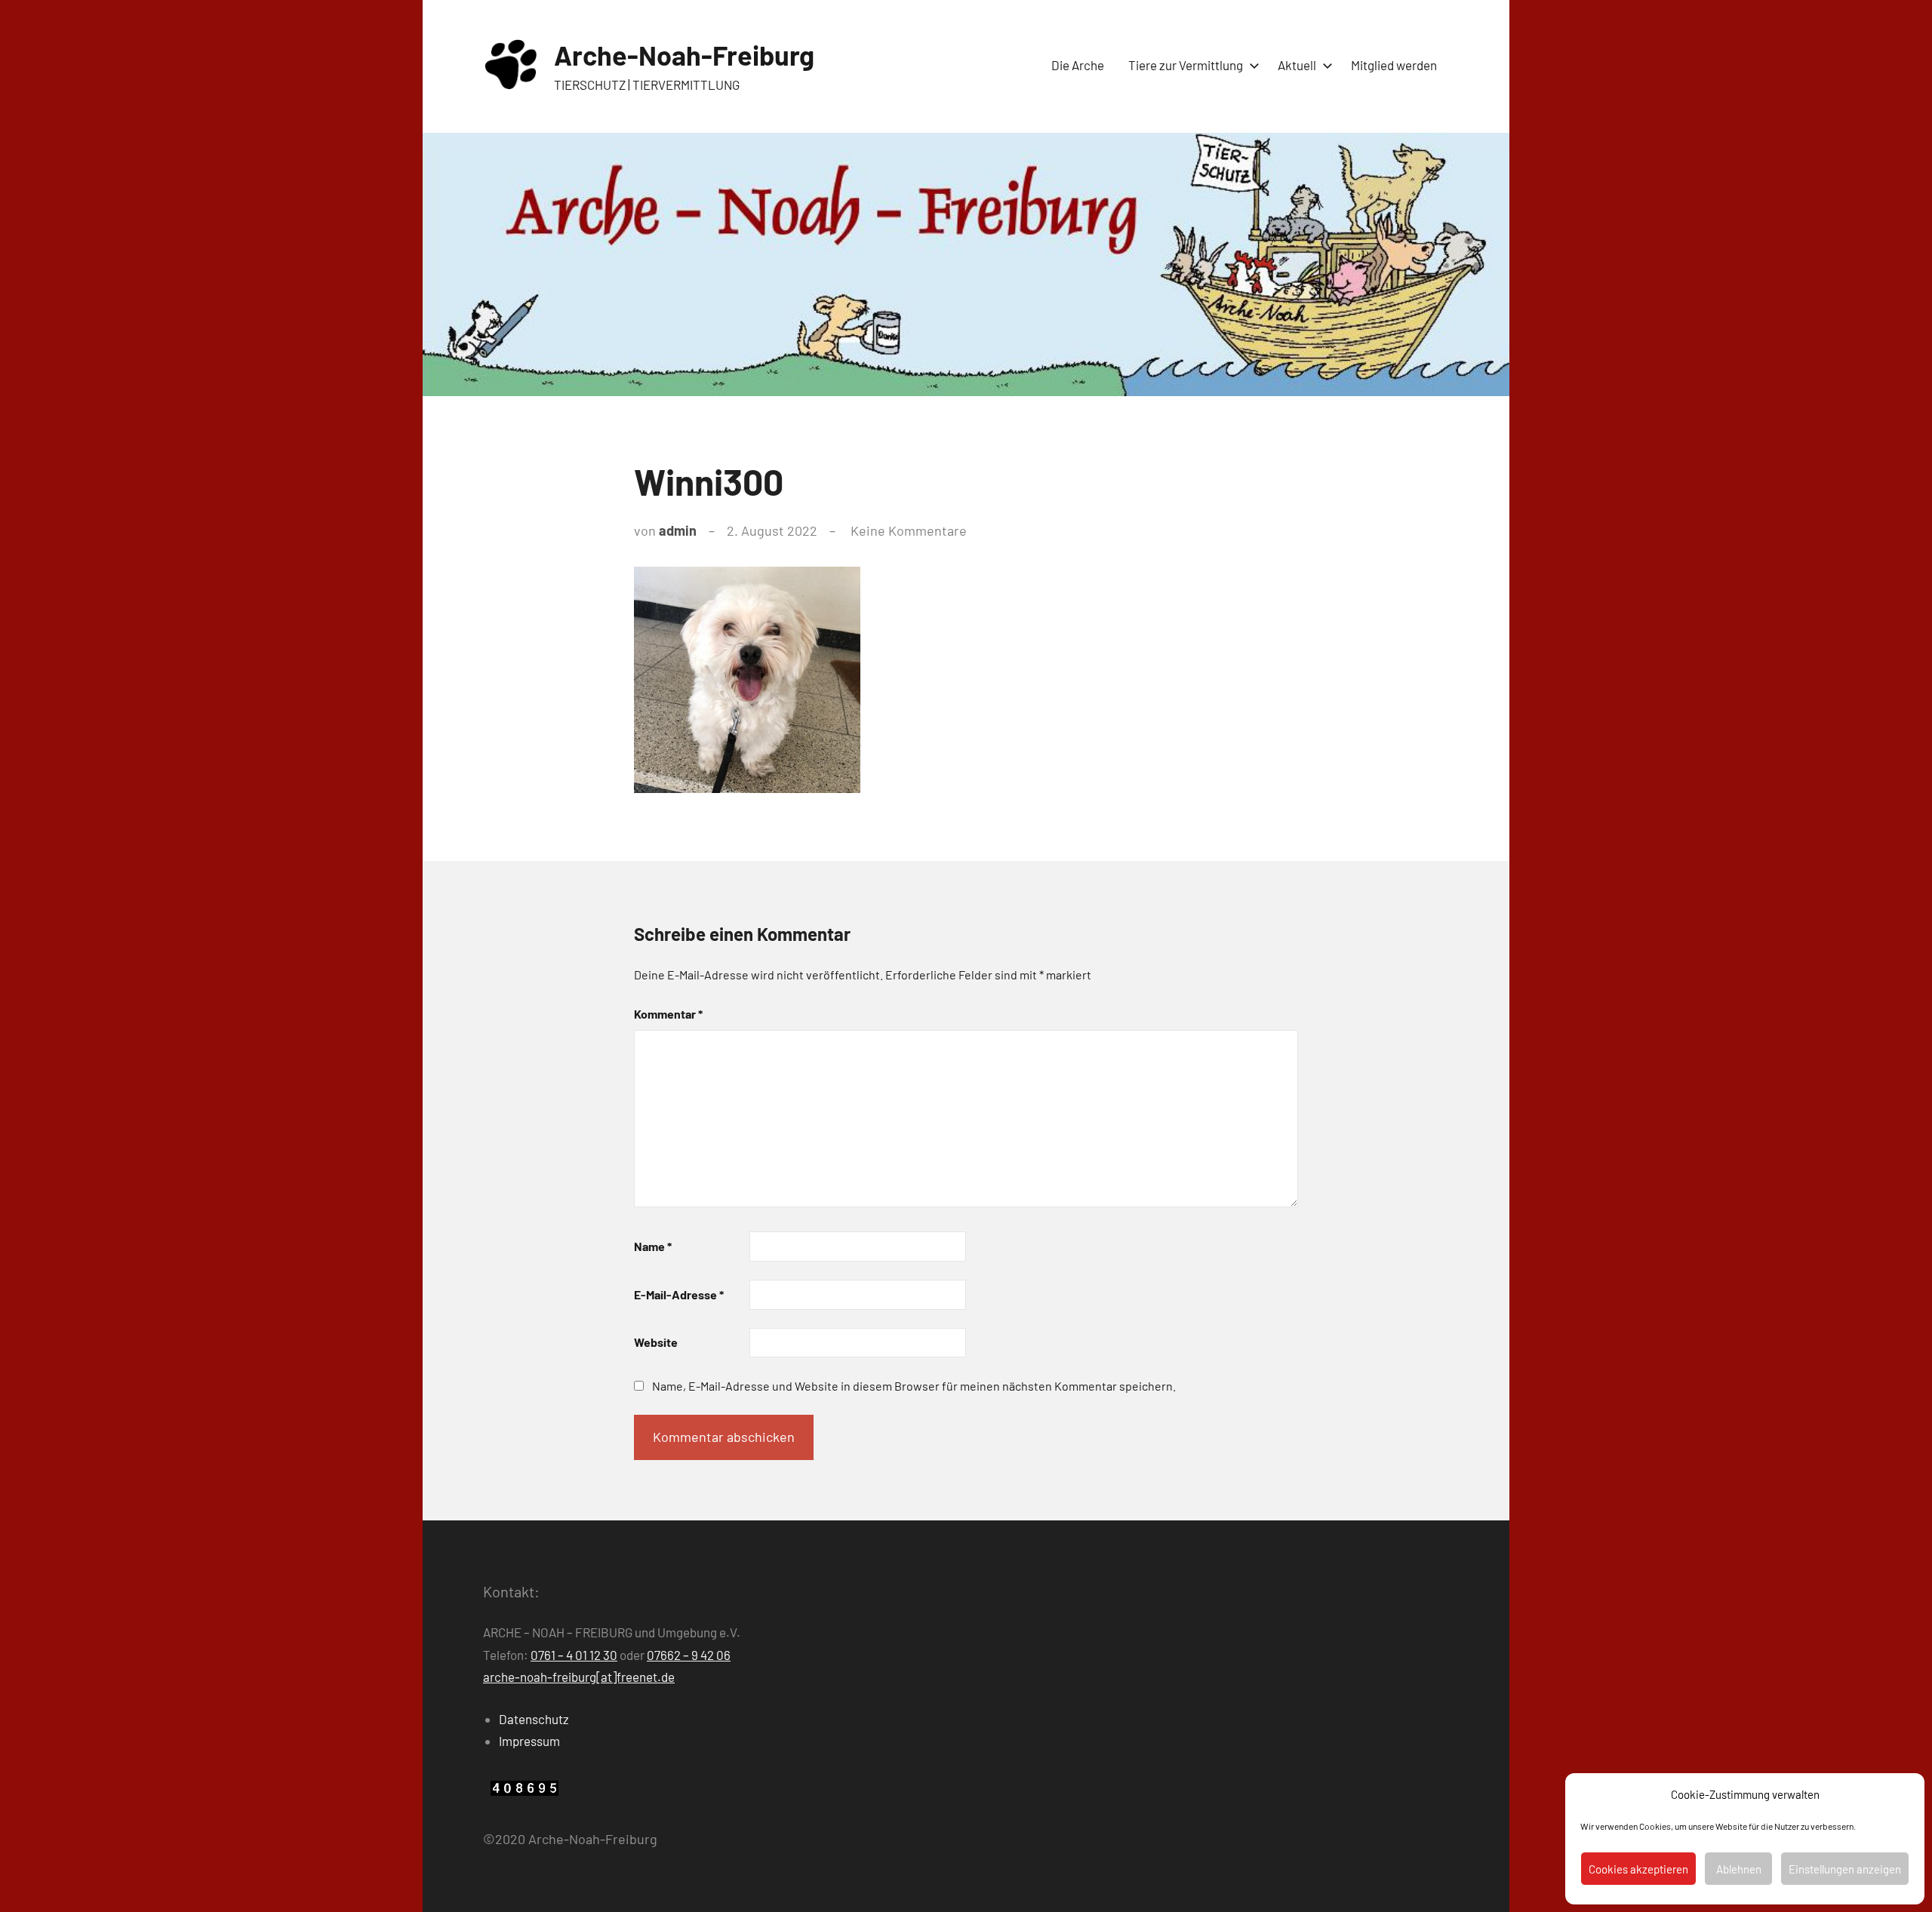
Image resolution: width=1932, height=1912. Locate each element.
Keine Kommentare (909, 530)
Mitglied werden (1394, 65)
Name (653, 1246)
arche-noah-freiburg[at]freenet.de (579, 1677)
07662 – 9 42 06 (689, 1655)
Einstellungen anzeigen (1845, 1869)
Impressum (529, 1741)
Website (656, 1342)
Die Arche (1078, 65)
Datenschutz (534, 1719)
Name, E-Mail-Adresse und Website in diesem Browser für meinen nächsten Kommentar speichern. (914, 1386)
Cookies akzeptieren (1638, 1869)
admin (678, 530)
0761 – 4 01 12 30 (574, 1655)
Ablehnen (1739, 1869)
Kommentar (668, 1014)
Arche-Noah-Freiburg (684, 55)
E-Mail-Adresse (679, 1294)
